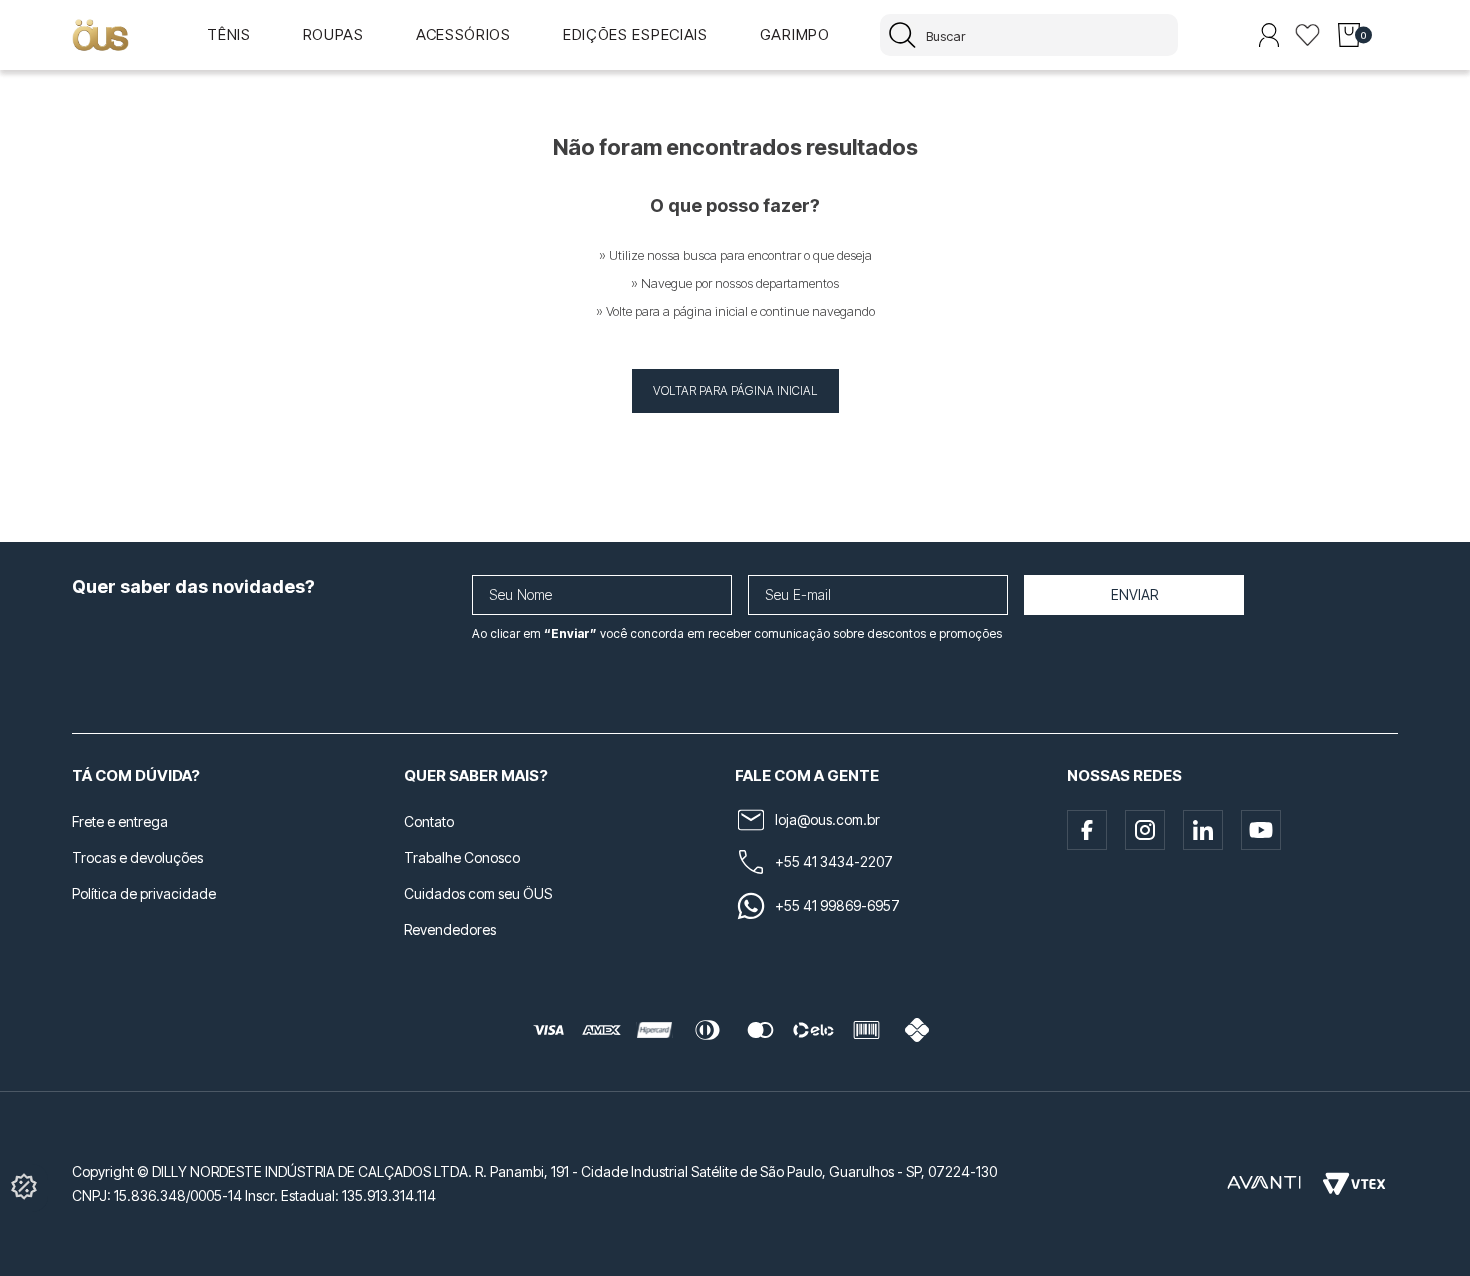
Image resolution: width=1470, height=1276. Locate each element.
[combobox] (1029, 35)
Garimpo (795, 34)
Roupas (333, 34)
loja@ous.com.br (827, 819)
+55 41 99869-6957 (837, 905)
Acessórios (463, 34)
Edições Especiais (635, 34)
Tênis (229, 34)
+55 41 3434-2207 (834, 861)
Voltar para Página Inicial (735, 390)
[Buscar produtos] (902, 35)
